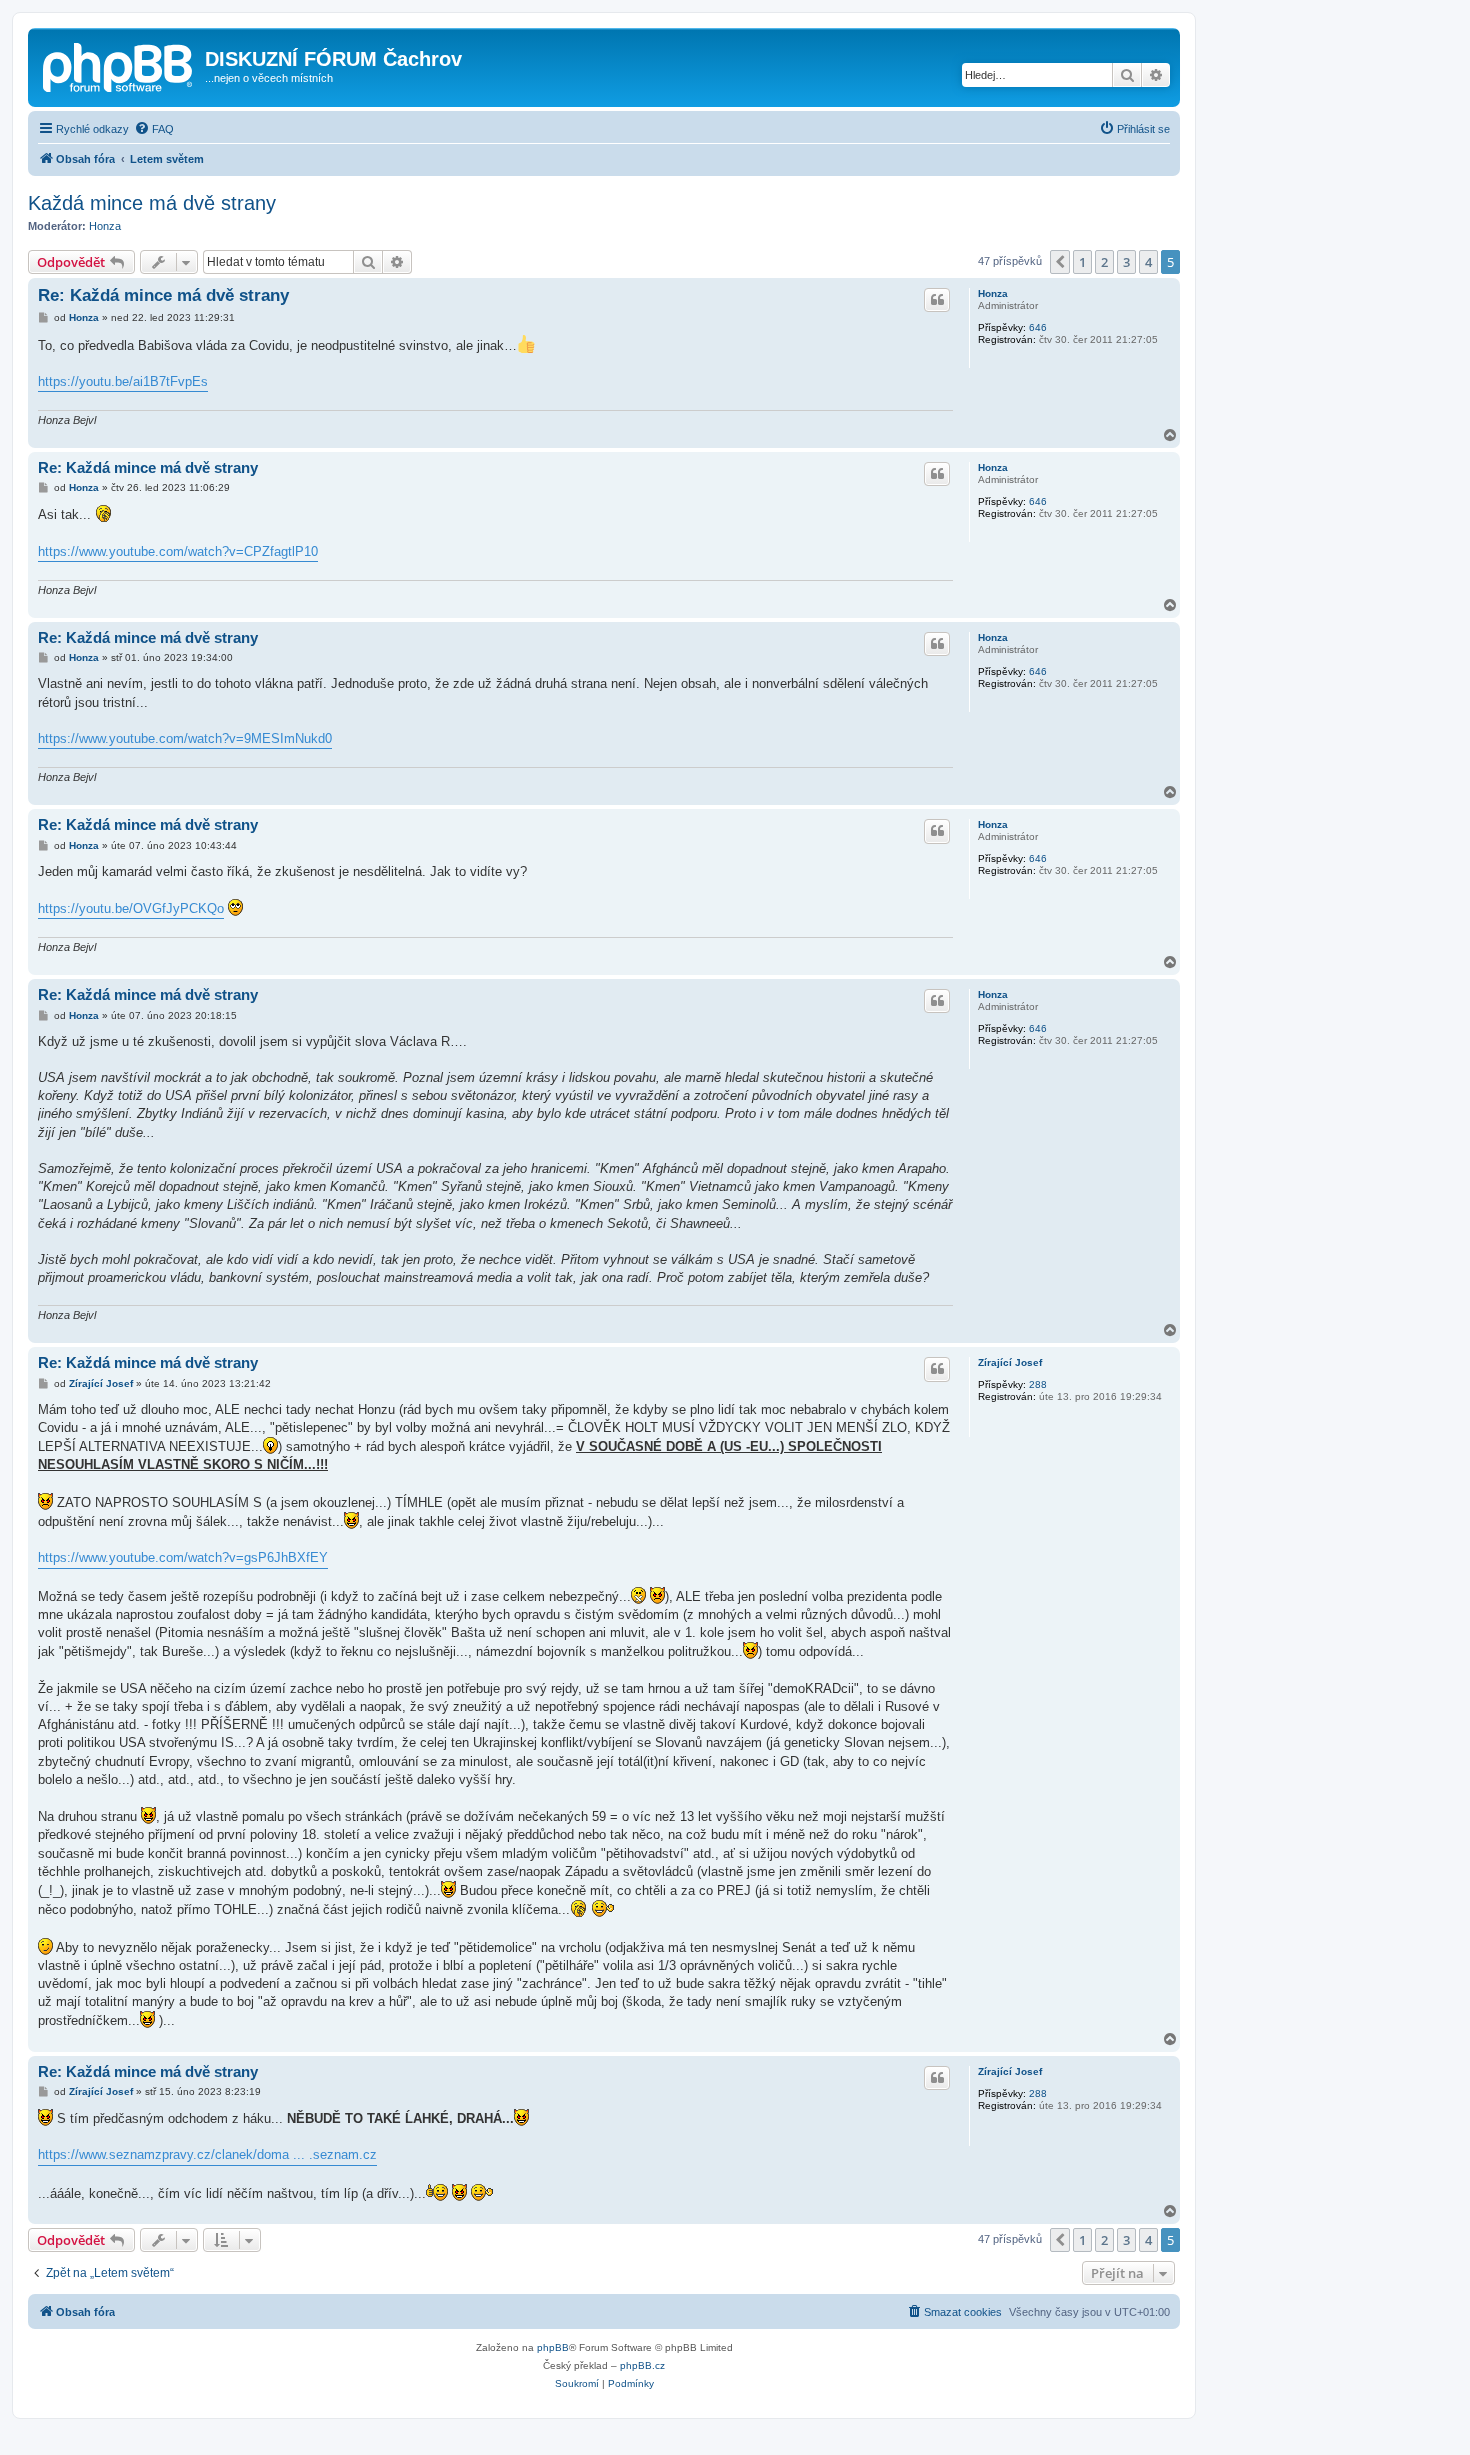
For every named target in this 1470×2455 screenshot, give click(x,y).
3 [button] (1126, 262)
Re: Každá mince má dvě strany (163, 295)
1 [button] (1082, 262)
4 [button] (1148, 262)
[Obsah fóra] (119, 65)
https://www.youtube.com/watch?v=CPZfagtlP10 (178, 551)
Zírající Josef (1010, 1362)
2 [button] (1104, 262)
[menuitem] (154, 129)
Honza (105, 226)
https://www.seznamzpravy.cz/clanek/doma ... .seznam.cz (207, 2154)
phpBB (553, 2347)
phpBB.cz (642, 2365)
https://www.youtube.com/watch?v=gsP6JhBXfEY (183, 1557)
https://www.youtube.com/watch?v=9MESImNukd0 (185, 738)
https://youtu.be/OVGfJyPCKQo (131, 908)
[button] (1060, 262)
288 (1038, 1384)
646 (1038, 327)
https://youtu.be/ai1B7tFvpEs (123, 381)
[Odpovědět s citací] (937, 300)
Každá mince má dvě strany (152, 203)
